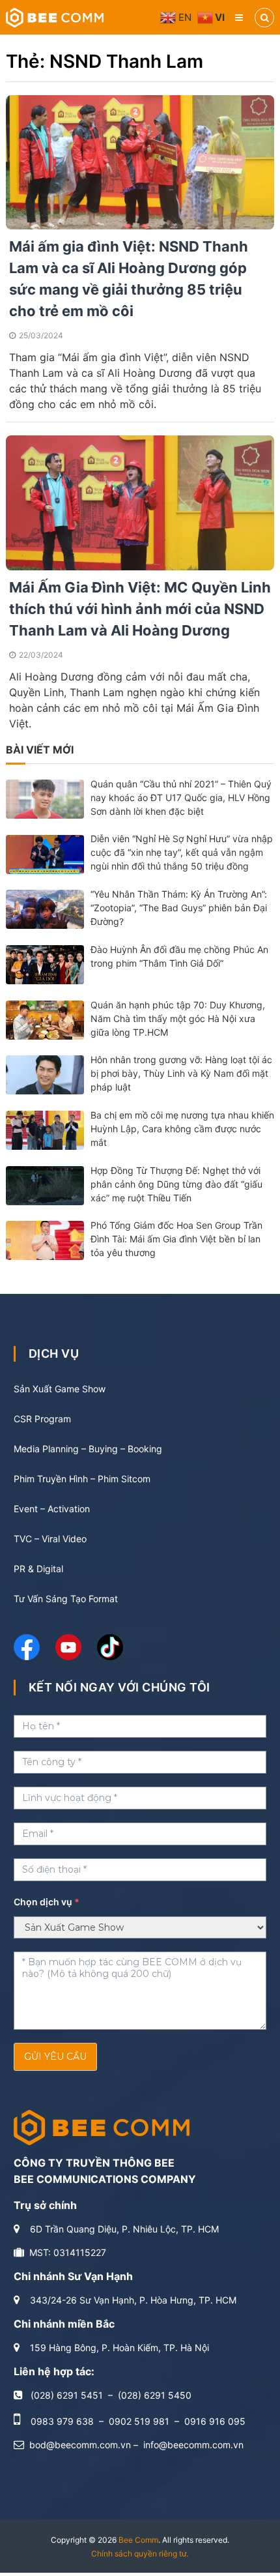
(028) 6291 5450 (155, 2395)
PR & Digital (38, 1569)
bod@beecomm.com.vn (80, 2445)
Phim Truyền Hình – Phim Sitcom (82, 1479)
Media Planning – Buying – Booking (88, 1449)
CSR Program (42, 1419)
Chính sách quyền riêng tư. (140, 2554)
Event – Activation (52, 1509)
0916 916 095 (215, 2421)
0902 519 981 (139, 2421)
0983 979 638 (62, 2421)
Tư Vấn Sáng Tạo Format (66, 1599)
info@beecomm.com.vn (193, 2445)
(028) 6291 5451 (67, 2395)
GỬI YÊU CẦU (55, 2056)
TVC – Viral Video (50, 1539)
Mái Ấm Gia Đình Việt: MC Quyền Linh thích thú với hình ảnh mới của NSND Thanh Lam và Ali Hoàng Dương (140, 609)
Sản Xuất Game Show (60, 1389)
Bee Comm (138, 2540)
